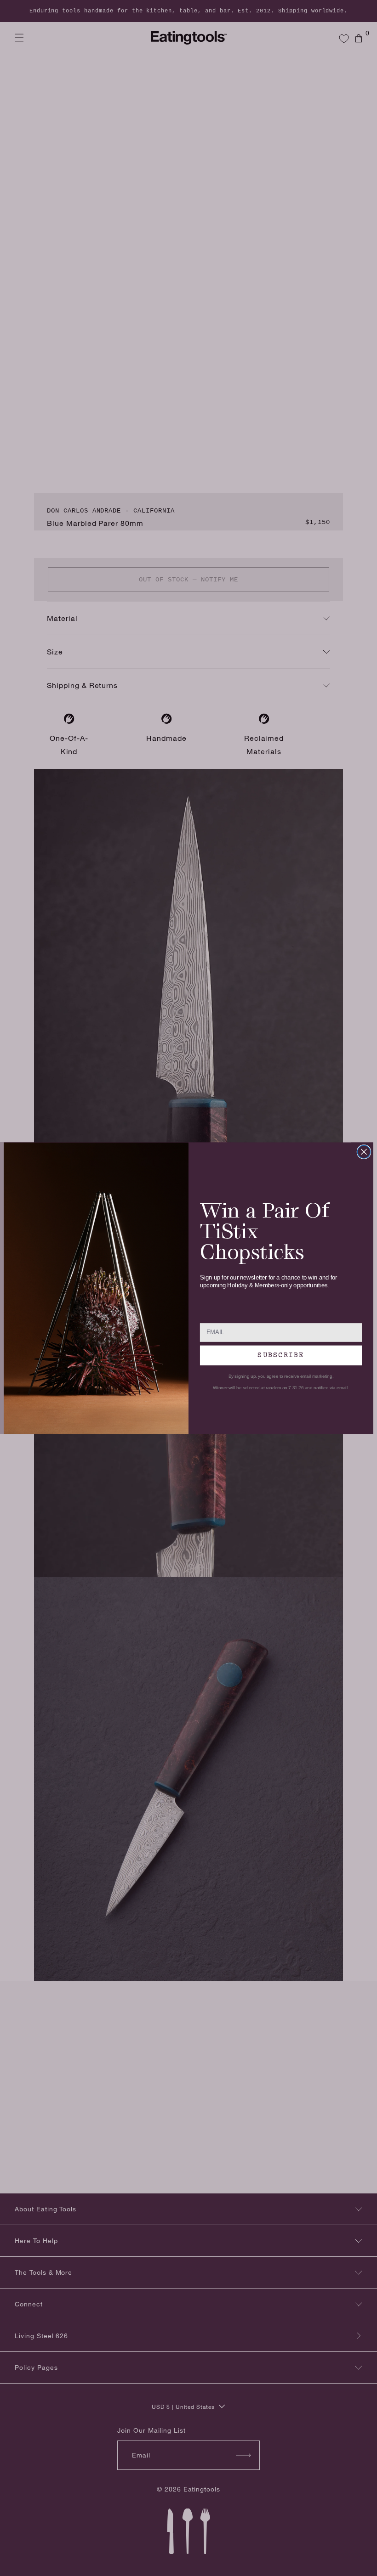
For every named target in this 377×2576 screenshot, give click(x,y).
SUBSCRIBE (281, 1355)
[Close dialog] (364, 1151)
